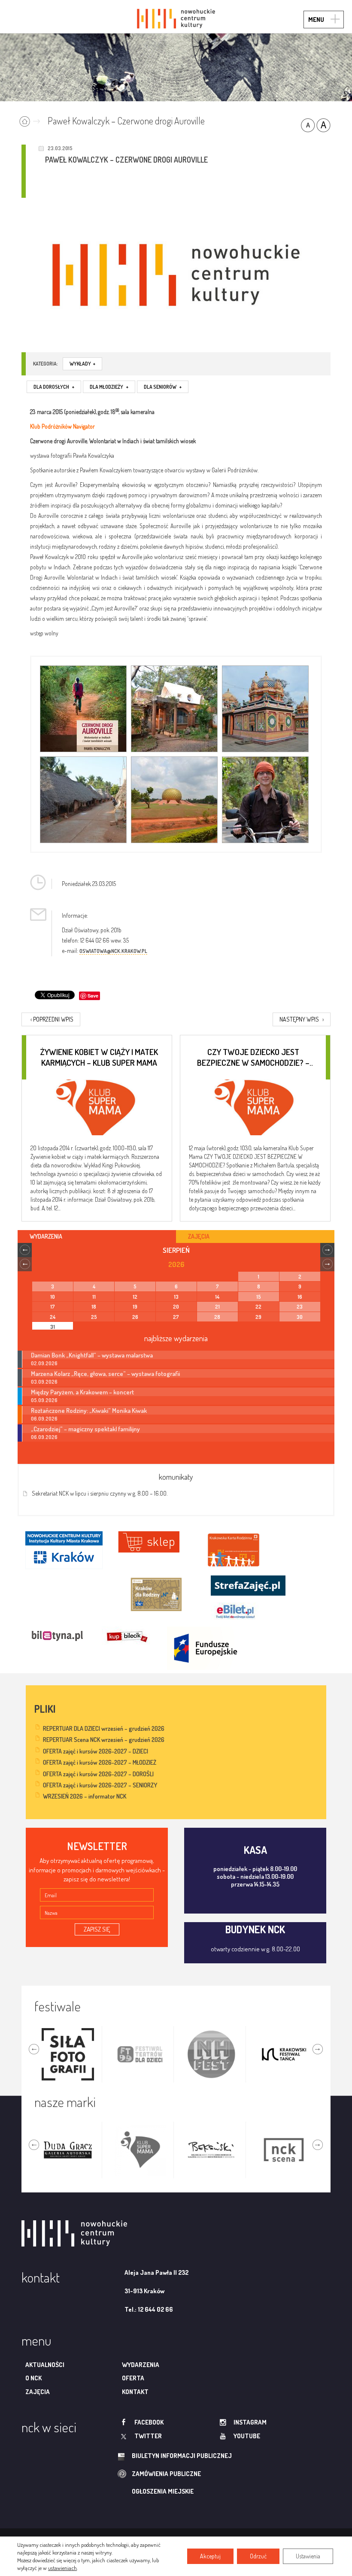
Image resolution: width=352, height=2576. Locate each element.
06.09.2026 (44, 1419)
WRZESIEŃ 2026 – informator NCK (85, 1796)
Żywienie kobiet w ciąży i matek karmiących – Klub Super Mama (99, 1057)
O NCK (33, 2378)
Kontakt (135, 2392)
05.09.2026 (44, 1400)
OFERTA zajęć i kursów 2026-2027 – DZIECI (96, 1751)
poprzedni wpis (52, 1019)
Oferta (133, 2378)
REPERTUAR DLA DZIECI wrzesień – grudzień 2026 (104, 1728)
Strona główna (32, 120)
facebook (149, 2422)
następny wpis (302, 1019)
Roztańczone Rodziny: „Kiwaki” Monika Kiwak (89, 1410)
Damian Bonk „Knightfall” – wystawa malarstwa (92, 1355)
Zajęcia (38, 2392)
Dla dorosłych (54, 387)
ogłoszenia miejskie (163, 2491)
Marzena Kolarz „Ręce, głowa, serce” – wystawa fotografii (105, 1373)
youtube (247, 2436)
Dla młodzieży (109, 387)
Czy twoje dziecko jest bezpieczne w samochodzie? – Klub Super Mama (253, 1057)
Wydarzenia (141, 2365)
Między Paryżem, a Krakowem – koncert (82, 1392)
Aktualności (45, 2365)
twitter (148, 2436)
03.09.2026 (44, 1382)
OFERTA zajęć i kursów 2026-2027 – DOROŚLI (98, 1774)
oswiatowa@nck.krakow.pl (113, 951)
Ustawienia (308, 2556)
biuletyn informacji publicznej (182, 2456)
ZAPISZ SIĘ (97, 1929)
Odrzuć (258, 2556)
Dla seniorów (163, 387)
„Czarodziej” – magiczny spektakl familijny (85, 1429)
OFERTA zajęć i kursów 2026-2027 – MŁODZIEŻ (100, 1762)
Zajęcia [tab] (199, 1236)
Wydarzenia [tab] (46, 1236)
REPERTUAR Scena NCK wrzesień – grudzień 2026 (104, 1740)
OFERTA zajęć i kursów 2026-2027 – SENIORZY (100, 1785)
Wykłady (82, 364)
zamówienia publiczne (166, 2474)
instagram (250, 2422)
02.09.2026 (44, 1363)
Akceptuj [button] (210, 2556)
